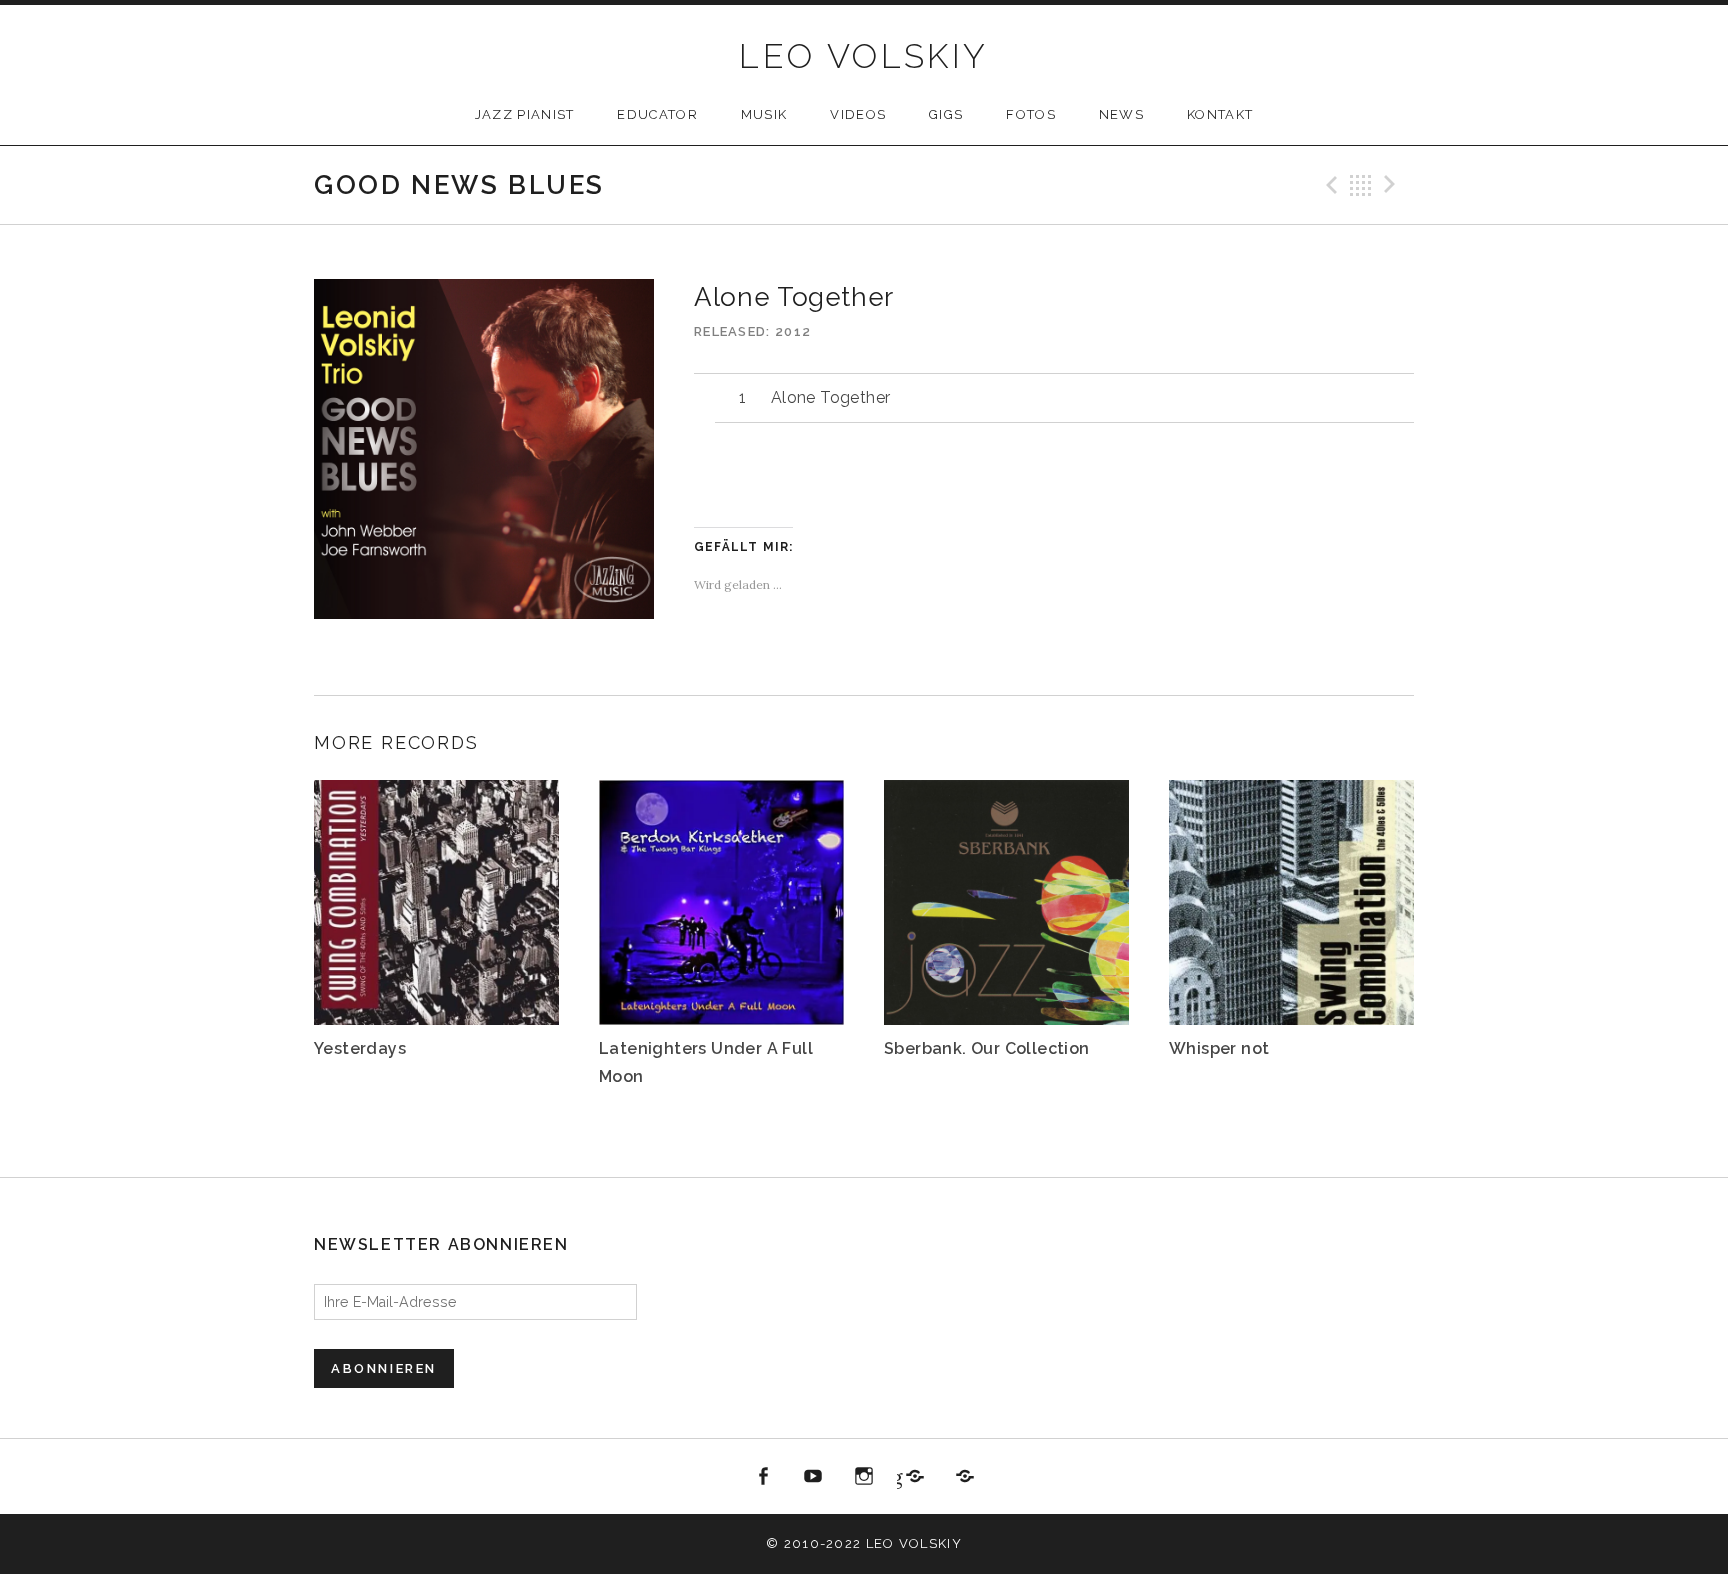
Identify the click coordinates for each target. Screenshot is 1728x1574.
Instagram (864, 1477)
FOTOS (1031, 114)
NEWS (1121, 114)
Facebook (763, 1477)
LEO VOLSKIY (863, 56)
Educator (657, 114)
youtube (814, 1477)
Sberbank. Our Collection (987, 1048)
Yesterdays (360, 1048)
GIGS (946, 114)
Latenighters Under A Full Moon (706, 1062)
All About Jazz (965, 1477)
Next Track (1393, 185)
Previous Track (1329, 185)
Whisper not (1219, 1048)
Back (1361, 185)
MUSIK (764, 114)
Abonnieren (384, 1368)
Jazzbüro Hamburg (899, 1476)
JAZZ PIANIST (525, 114)
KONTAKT (1220, 114)
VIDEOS (858, 114)
